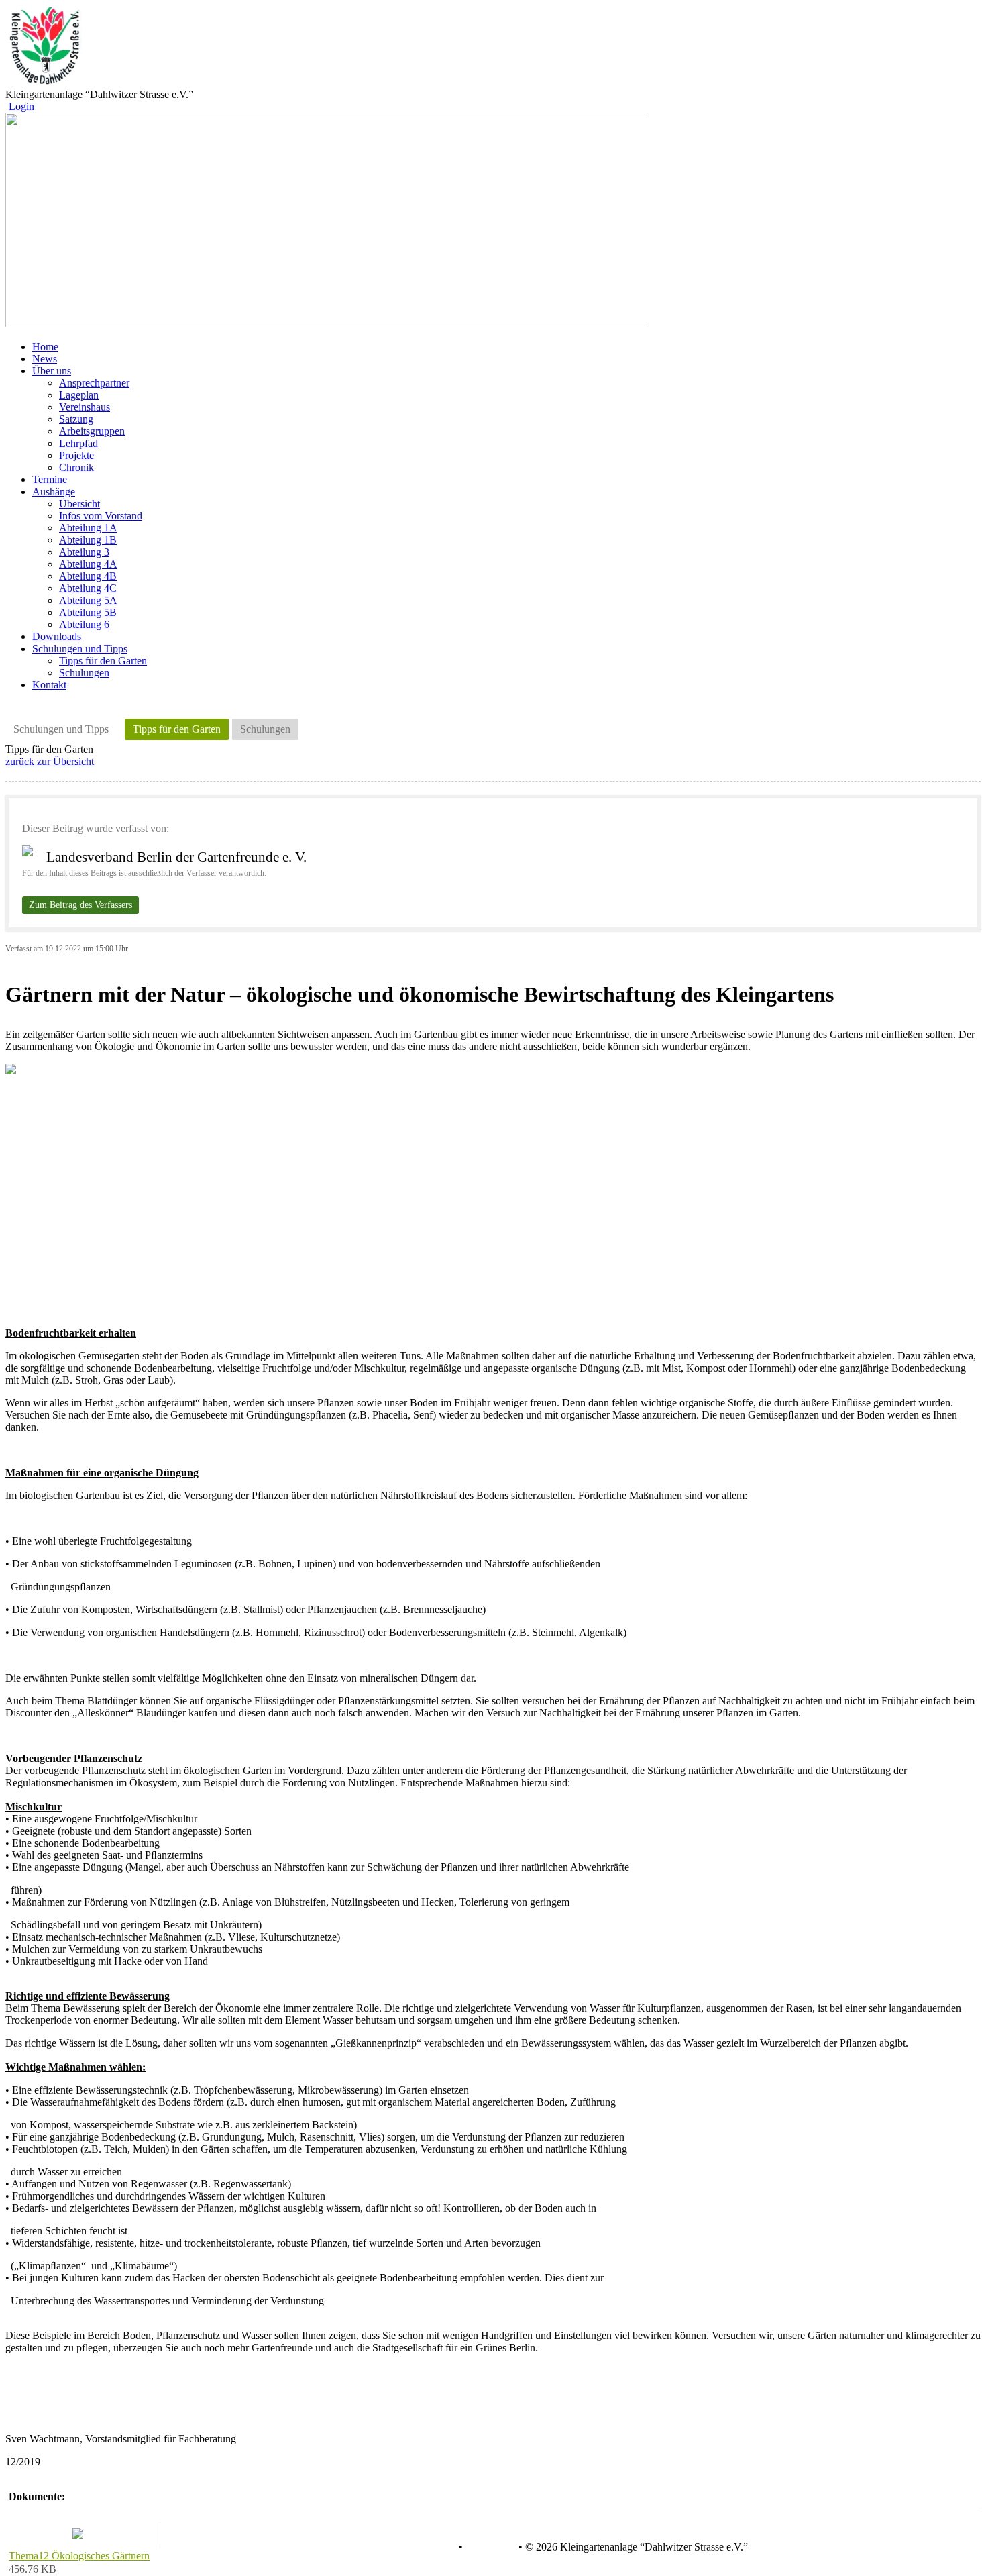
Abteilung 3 (84, 552)
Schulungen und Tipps (61, 729)
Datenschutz (429, 2547)
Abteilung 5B (88, 612)
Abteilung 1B (88, 540)
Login (21, 106)
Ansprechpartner (94, 383)
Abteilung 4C (88, 588)
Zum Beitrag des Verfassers (80, 905)
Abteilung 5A (88, 600)
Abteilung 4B (88, 576)
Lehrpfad (78, 443)
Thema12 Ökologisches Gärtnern (79, 2556)
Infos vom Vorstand (101, 516)
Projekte (76, 455)
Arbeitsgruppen (92, 431)
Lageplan (79, 395)
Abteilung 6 (84, 624)
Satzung (76, 419)
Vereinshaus (85, 407)
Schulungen (84, 673)
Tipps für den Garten (103, 661)
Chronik (76, 467)
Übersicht (79, 504)
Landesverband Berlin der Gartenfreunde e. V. (176, 857)
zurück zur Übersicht (50, 761)
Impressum (489, 2547)
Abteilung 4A (88, 564)
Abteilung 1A (88, 528)
